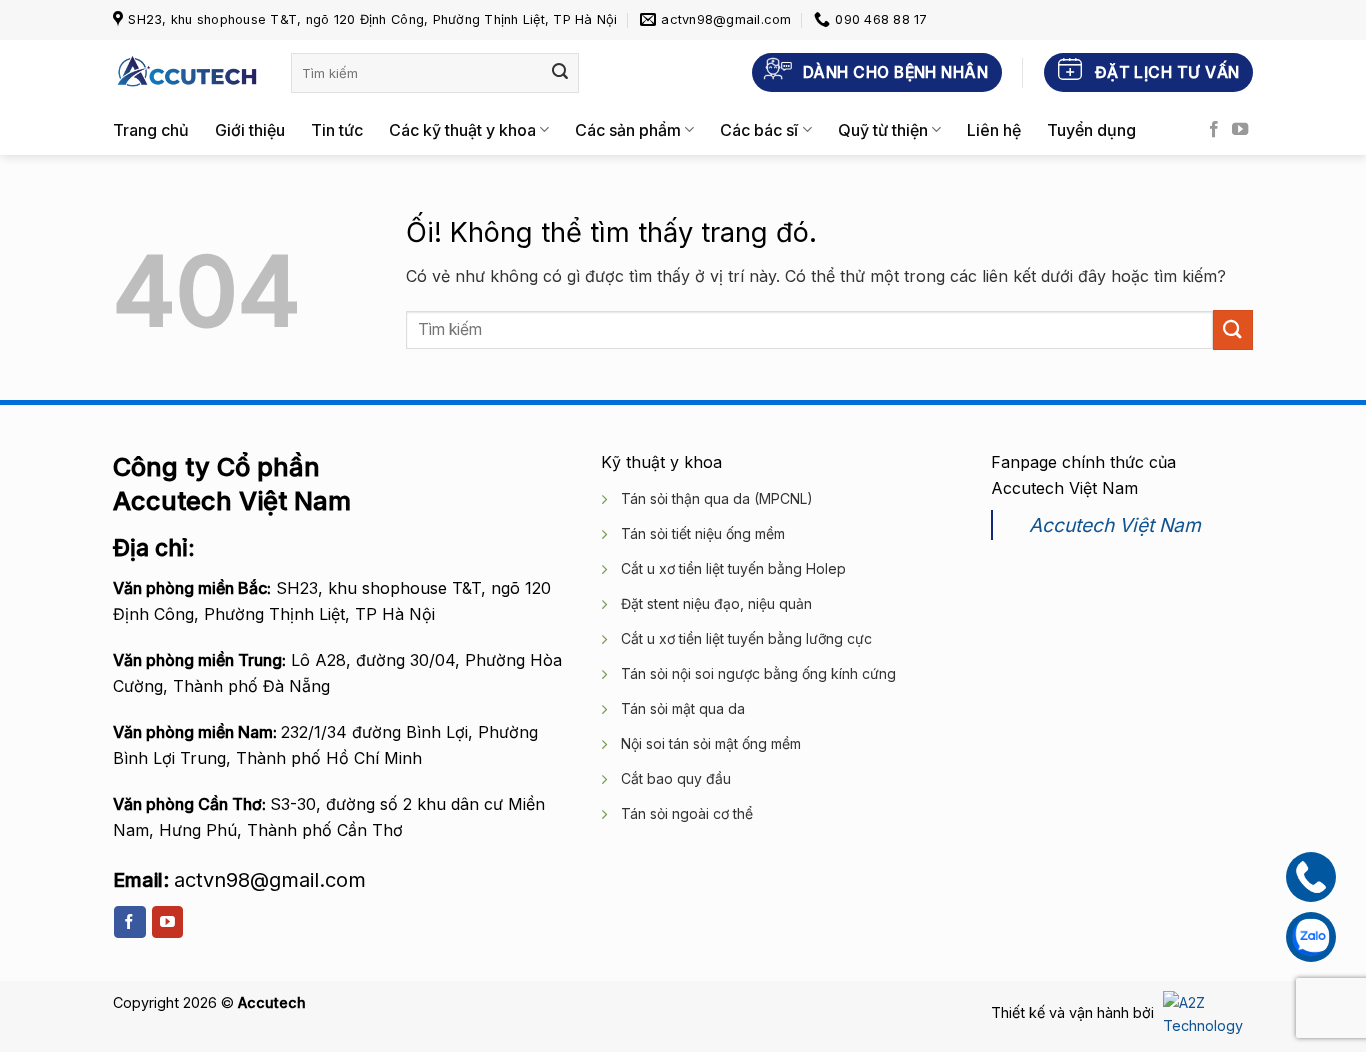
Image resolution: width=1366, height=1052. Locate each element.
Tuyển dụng (1091, 130)
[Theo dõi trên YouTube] (1240, 130)
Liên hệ (994, 130)
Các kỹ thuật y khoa (462, 130)
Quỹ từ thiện (883, 130)
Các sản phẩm (628, 130)
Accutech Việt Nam (1115, 525)
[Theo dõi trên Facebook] (1214, 130)
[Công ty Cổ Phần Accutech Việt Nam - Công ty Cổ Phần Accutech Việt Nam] (187, 72)
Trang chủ (151, 130)
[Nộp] (560, 73)
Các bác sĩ (759, 130)
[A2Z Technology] (1205, 1012)
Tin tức (337, 130)
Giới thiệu (250, 130)
